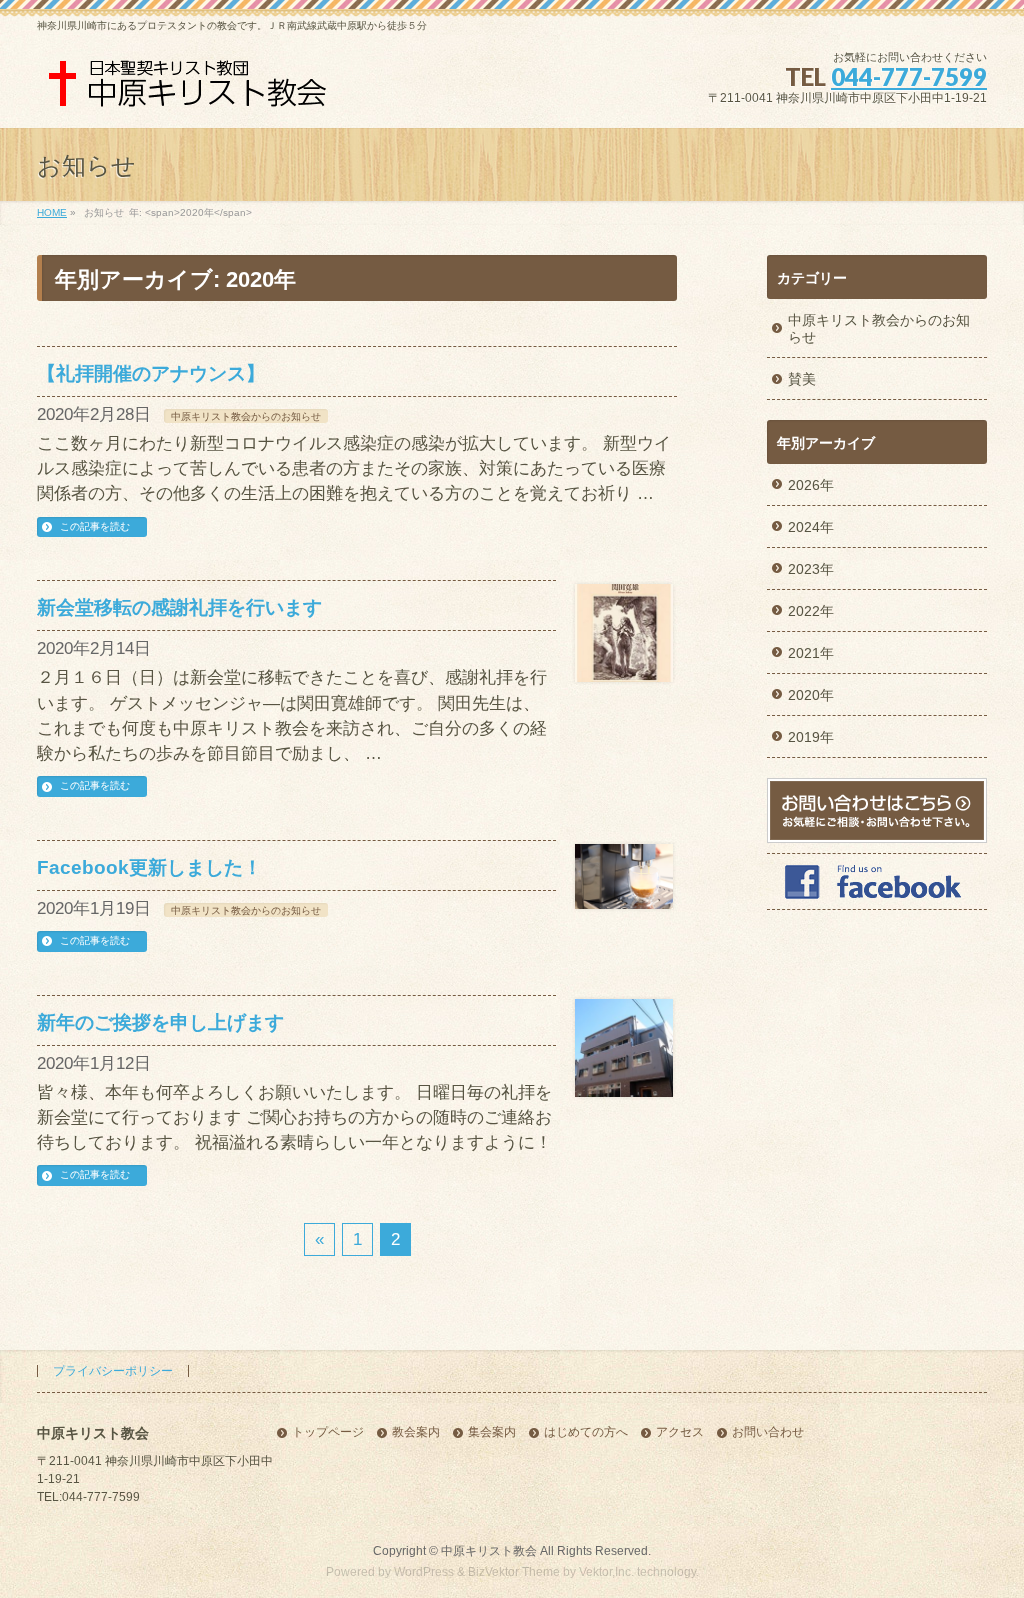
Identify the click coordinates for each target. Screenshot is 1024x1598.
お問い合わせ (768, 1432)
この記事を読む (95, 526)
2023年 (811, 569)
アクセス (680, 1432)
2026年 (811, 485)
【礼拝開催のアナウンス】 (151, 373)
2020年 (811, 695)
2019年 (811, 737)
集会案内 (492, 1432)
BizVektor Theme (514, 1572)
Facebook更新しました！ (149, 867)
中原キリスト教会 (489, 1551)
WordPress (424, 1572)
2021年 (811, 653)
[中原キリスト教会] (192, 90)
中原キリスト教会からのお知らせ (246, 416)
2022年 (811, 611)
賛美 (802, 379)
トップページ (328, 1432)
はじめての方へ (586, 1432)
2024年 (811, 527)
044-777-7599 (909, 76)
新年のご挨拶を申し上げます (160, 1022)
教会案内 (416, 1432)
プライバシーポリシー (113, 1371)
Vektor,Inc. (606, 1572)
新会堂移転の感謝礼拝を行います (179, 607)
